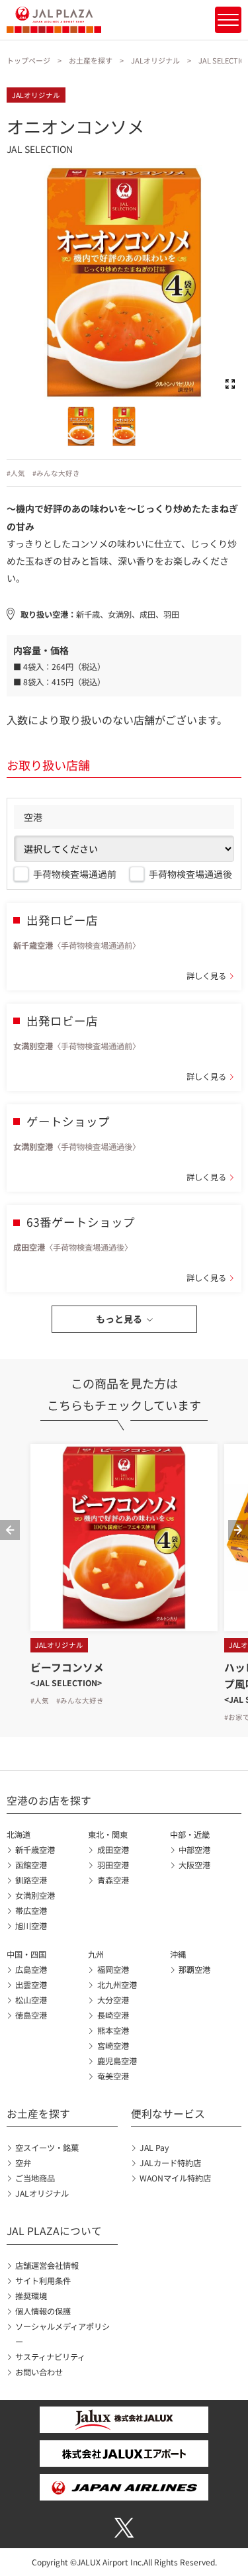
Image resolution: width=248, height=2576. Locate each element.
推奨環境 (31, 2296)
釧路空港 (31, 1880)
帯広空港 (31, 1911)
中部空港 (194, 1850)
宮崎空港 (113, 2046)
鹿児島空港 (117, 2061)
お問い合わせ (39, 2372)
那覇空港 (194, 1970)
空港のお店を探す (49, 1800)
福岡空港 (113, 1970)
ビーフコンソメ (67, 1667)
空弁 (23, 2163)
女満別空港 (35, 1895)
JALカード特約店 (170, 2163)
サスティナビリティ (50, 2357)
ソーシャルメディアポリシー (62, 2334)
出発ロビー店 (62, 920)
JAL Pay (154, 2148)
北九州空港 (117, 1985)
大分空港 (113, 2000)
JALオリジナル (155, 60)
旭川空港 (31, 1926)
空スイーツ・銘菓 (47, 2148)
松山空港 (31, 2000)
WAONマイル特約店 (175, 2178)
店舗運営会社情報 (47, 2266)
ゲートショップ (68, 1121)
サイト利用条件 (43, 2281)
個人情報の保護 (43, 2311)
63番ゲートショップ (81, 1222)
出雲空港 (31, 1985)
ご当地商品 (35, 2178)
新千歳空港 (35, 1850)
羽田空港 (113, 1865)
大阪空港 (194, 1865)
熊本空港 (113, 2030)
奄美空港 (113, 2076)
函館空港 (31, 1865)
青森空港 (113, 1880)
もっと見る (119, 1319)
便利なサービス (168, 2114)
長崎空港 (113, 2015)
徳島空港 (31, 2015)
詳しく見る (206, 976)
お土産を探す (91, 60)
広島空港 (31, 1970)
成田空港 (113, 1850)
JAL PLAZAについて (54, 2231)
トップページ (28, 60)
